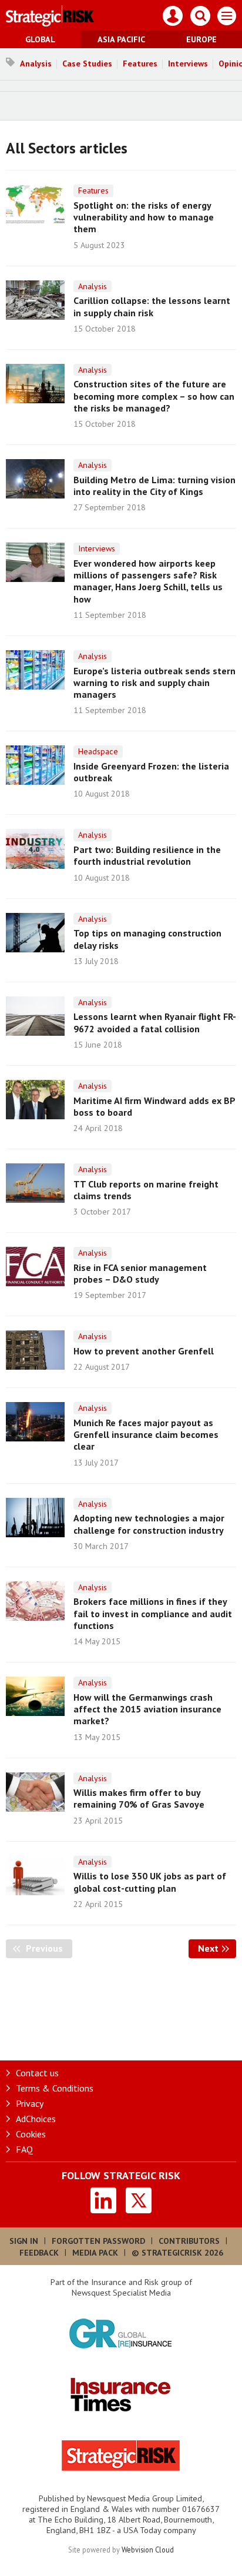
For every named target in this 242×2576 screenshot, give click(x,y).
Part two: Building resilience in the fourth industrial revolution (147, 855)
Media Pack (95, 2253)
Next (217, 1948)
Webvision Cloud (148, 2550)
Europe (201, 39)
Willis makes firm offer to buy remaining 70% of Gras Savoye (139, 1798)
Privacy (30, 2103)
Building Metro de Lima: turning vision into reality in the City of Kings (154, 486)
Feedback (39, 2253)
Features (140, 63)
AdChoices (36, 2119)
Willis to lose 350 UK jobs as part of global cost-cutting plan (150, 1882)
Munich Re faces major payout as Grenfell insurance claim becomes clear (146, 1435)
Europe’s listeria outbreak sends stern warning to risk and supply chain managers (154, 683)
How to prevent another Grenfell (144, 1351)
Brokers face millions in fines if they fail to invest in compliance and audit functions (153, 1613)
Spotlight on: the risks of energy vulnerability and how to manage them (144, 217)
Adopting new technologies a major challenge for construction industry (149, 1524)
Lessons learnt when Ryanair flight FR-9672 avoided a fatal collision (155, 1022)
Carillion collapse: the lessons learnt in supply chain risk (152, 306)
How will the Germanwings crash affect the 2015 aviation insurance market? (147, 1709)
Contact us (37, 2073)
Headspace (98, 751)
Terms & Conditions (55, 2088)
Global (40, 39)
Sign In (24, 2241)
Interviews (188, 63)
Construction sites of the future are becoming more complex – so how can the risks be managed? (154, 396)
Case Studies (87, 63)
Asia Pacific (121, 39)
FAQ (24, 2149)
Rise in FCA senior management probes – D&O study (140, 1273)
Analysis (36, 63)
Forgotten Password (98, 2241)
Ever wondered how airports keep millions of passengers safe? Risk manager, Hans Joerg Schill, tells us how (148, 581)
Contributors (189, 2241)
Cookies (31, 2134)
